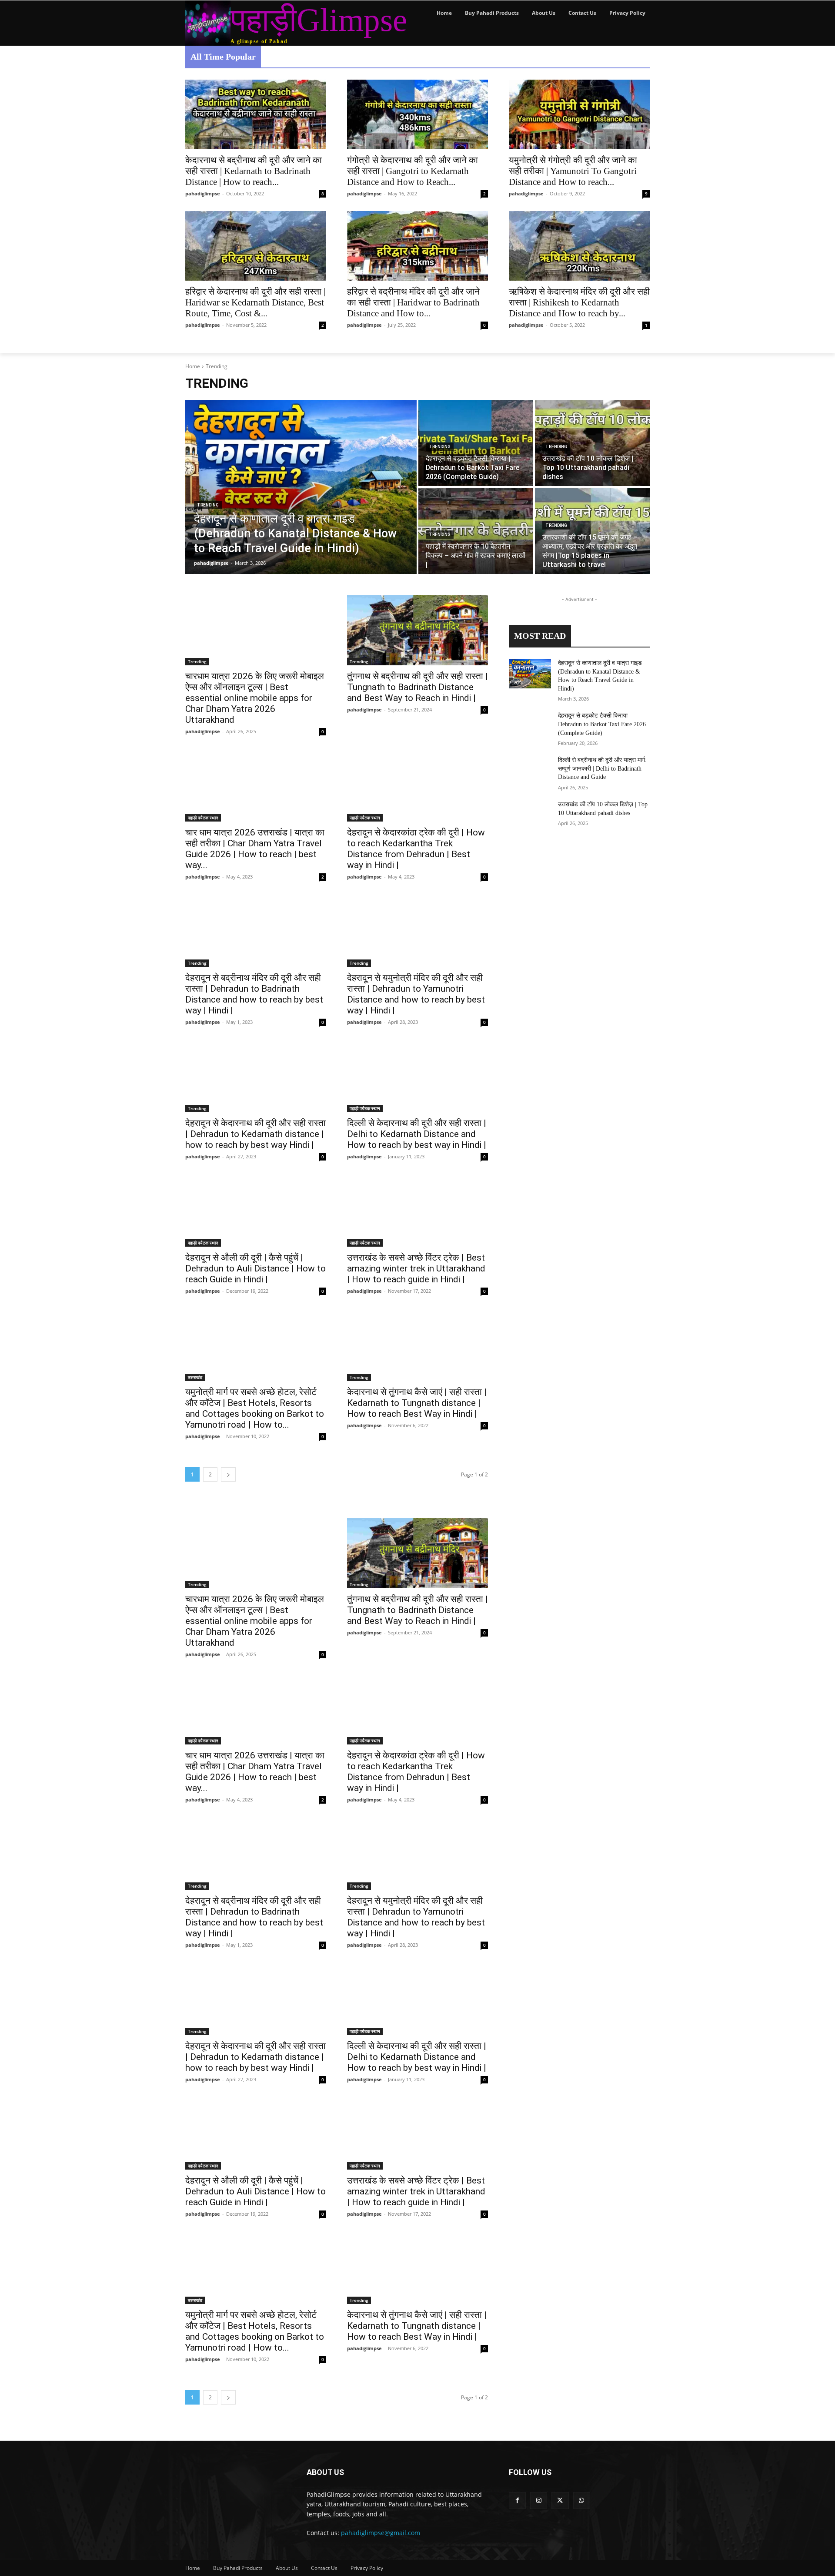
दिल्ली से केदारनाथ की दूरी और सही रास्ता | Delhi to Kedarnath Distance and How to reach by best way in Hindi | (417, 1134)
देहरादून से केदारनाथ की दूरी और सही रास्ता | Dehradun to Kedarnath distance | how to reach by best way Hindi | (256, 1134)
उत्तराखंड (195, 1377)
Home (193, 366)
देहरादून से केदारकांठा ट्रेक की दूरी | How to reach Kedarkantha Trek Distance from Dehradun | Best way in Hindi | (416, 849)
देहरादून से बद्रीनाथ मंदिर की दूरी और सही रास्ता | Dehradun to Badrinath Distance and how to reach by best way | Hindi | (254, 994)
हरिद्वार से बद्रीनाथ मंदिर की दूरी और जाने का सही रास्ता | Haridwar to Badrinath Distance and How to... (413, 302)
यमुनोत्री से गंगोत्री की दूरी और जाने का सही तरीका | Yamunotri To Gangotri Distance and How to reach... (573, 171)
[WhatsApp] (582, 2501)
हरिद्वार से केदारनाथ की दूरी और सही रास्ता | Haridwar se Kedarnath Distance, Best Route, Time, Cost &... (255, 302)
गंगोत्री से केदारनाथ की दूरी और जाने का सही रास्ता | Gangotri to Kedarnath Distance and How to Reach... (412, 171)
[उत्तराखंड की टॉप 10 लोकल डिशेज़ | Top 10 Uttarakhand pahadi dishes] (592, 443)
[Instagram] (539, 2501)
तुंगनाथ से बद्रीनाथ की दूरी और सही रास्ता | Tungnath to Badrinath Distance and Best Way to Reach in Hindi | (417, 687)
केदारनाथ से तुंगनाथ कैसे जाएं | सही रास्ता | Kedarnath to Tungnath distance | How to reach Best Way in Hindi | (417, 1403)
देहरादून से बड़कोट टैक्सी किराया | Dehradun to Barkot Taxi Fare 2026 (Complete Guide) (602, 724)
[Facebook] (517, 2501)
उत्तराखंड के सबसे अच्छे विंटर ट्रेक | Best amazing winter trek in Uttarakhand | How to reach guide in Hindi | (416, 1268)
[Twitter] (560, 2501)
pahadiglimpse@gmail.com (381, 2533)
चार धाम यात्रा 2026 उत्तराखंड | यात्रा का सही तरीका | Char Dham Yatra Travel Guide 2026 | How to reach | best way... (255, 849)
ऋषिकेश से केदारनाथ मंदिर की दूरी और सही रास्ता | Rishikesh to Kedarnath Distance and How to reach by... (579, 302)
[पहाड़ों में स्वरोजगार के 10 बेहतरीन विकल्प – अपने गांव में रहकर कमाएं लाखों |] (476, 531)
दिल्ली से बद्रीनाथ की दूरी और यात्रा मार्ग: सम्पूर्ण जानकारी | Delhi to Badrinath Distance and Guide (602, 768)
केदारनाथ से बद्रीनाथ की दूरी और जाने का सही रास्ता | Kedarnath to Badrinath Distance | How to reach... (254, 171)
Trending (208, 505)
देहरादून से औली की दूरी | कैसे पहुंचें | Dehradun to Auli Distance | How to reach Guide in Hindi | (256, 1268)
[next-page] (228, 1474)
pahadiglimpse (203, 193)
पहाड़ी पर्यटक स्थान (203, 818)
